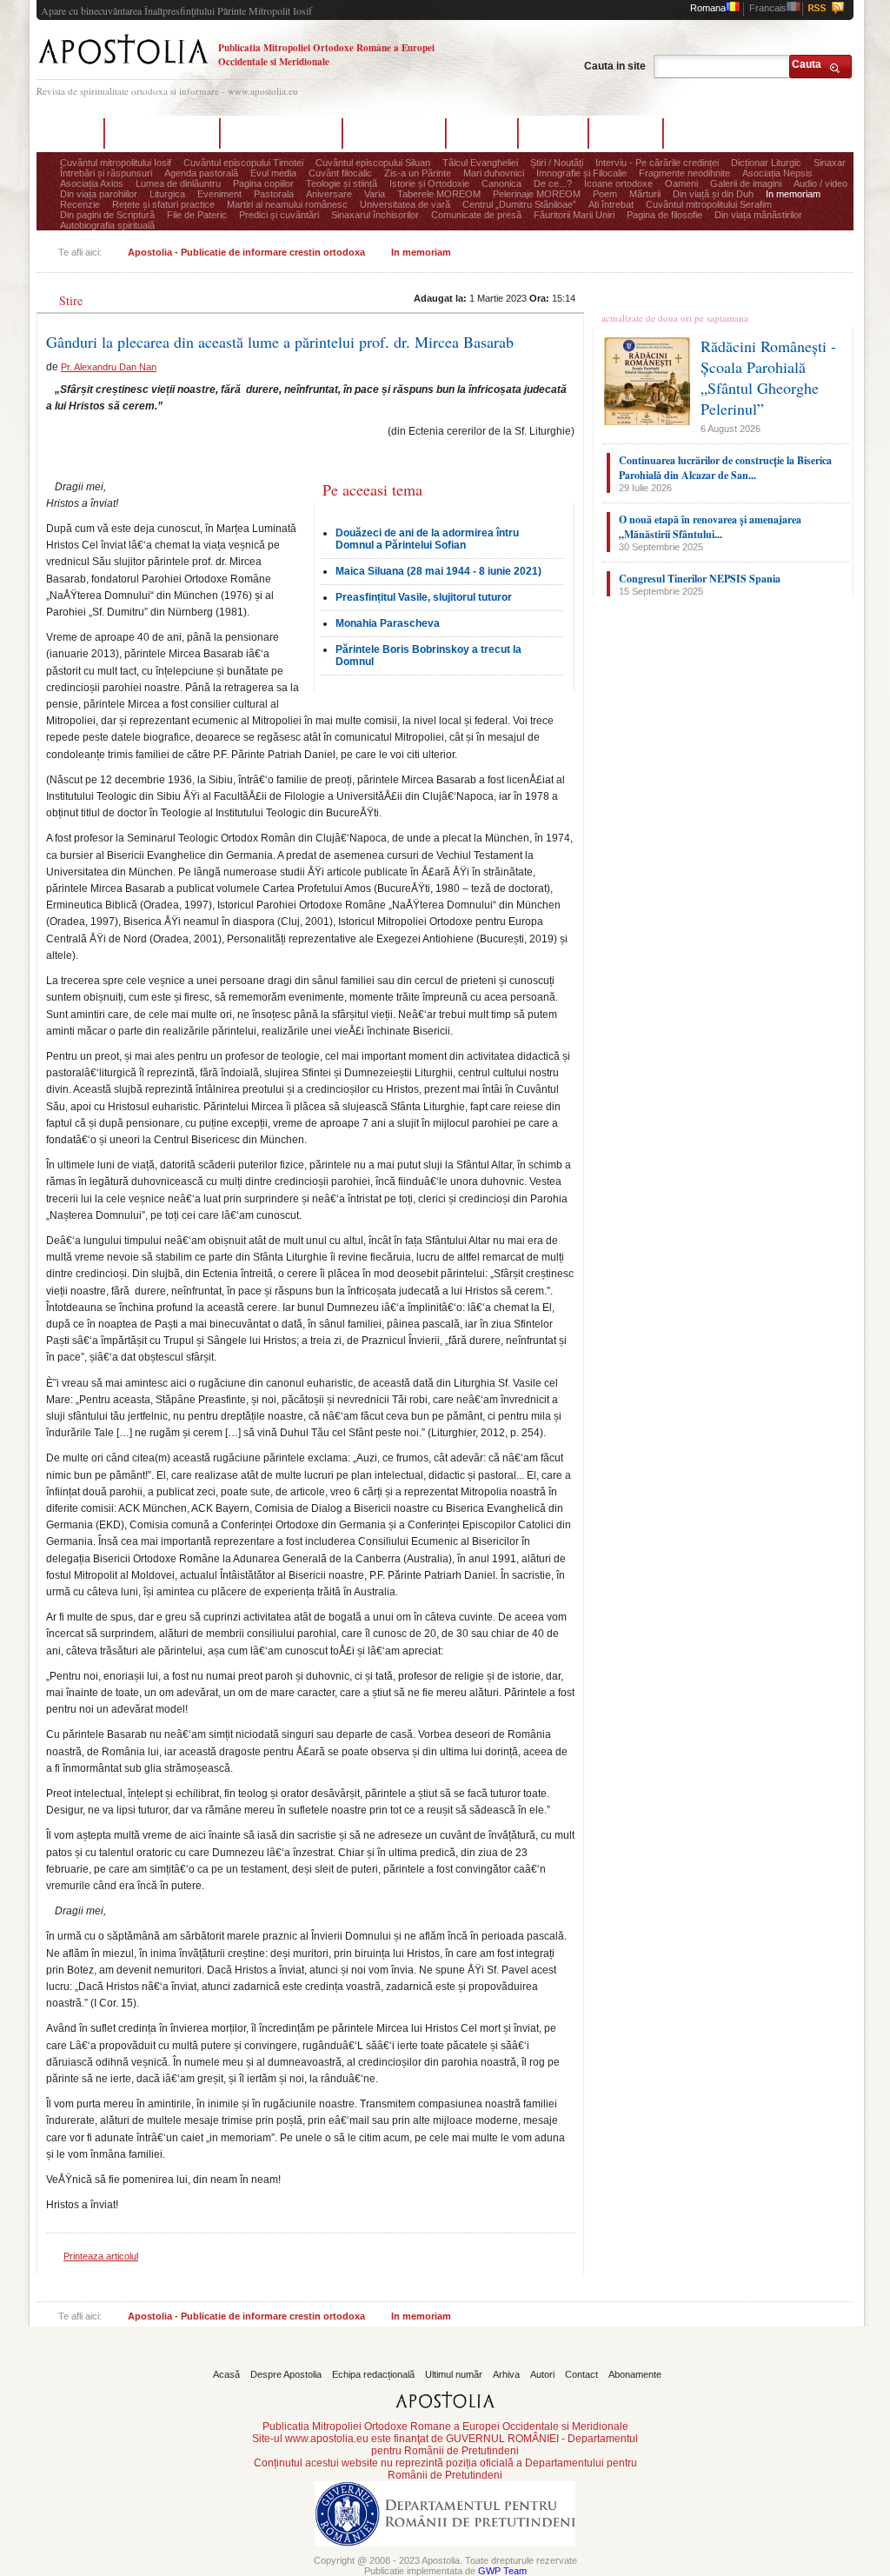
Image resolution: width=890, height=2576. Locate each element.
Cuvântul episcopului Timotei (243, 163)
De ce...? (553, 183)
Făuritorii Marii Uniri (574, 215)
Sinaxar (830, 163)
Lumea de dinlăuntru (178, 183)
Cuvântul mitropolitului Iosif (116, 163)
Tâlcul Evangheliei (480, 163)
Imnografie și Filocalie (581, 173)
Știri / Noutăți (557, 163)
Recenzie (80, 204)
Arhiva (482, 133)
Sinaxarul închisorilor (375, 215)
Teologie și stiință (342, 183)
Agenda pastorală (201, 173)
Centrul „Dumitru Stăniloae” (519, 204)
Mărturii (645, 194)
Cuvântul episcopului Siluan (373, 163)
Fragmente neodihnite (684, 173)
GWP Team (502, 2571)
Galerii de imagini (746, 183)
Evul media (273, 173)
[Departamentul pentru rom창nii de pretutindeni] (445, 2552)
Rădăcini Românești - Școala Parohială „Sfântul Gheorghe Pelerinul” (768, 377)
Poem (605, 194)
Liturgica (167, 194)
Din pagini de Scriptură (107, 215)
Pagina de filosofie (664, 215)
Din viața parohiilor (99, 194)
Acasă (70, 133)
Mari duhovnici (494, 173)
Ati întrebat (611, 204)
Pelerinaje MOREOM (537, 194)
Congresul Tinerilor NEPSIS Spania (700, 579)
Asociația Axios (92, 183)
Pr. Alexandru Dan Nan (109, 367)
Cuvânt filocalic (340, 173)
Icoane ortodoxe (618, 183)
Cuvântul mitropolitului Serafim (709, 204)
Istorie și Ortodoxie (429, 183)
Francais (768, 8)
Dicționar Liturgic (766, 163)
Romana (708, 8)
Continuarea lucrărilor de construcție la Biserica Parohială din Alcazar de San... (725, 468)
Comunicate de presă (476, 215)
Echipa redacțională (281, 133)
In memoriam (793, 194)
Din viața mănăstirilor (758, 215)
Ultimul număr (394, 133)
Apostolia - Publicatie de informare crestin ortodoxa (246, 252)
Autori (553, 133)
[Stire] (72, 287)
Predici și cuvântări (279, 215)
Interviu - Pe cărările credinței (657, 163)
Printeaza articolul (101, 2256)
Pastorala (274, 194)
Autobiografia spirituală (107, 225)
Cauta (807, 64)
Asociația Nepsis (777, 173)
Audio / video (820, 183)
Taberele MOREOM (439, 194)
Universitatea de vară (405, 204)
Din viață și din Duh (713, 194)
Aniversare (329, 194)
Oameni (681, 183)
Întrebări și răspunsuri (106, 173)
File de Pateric (197, 215)
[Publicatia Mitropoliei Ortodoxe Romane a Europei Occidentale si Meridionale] (123, 67)
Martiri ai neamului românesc (287, 204)
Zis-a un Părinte (418, 173)
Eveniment (219, 194)
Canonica (501, 183)
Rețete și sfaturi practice (163, 204)
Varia (375, 194)
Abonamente (711, 133)
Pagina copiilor (263, 183)
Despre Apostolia (162, 133)
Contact (626, 133)
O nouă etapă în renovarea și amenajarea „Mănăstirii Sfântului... (710, 527)
